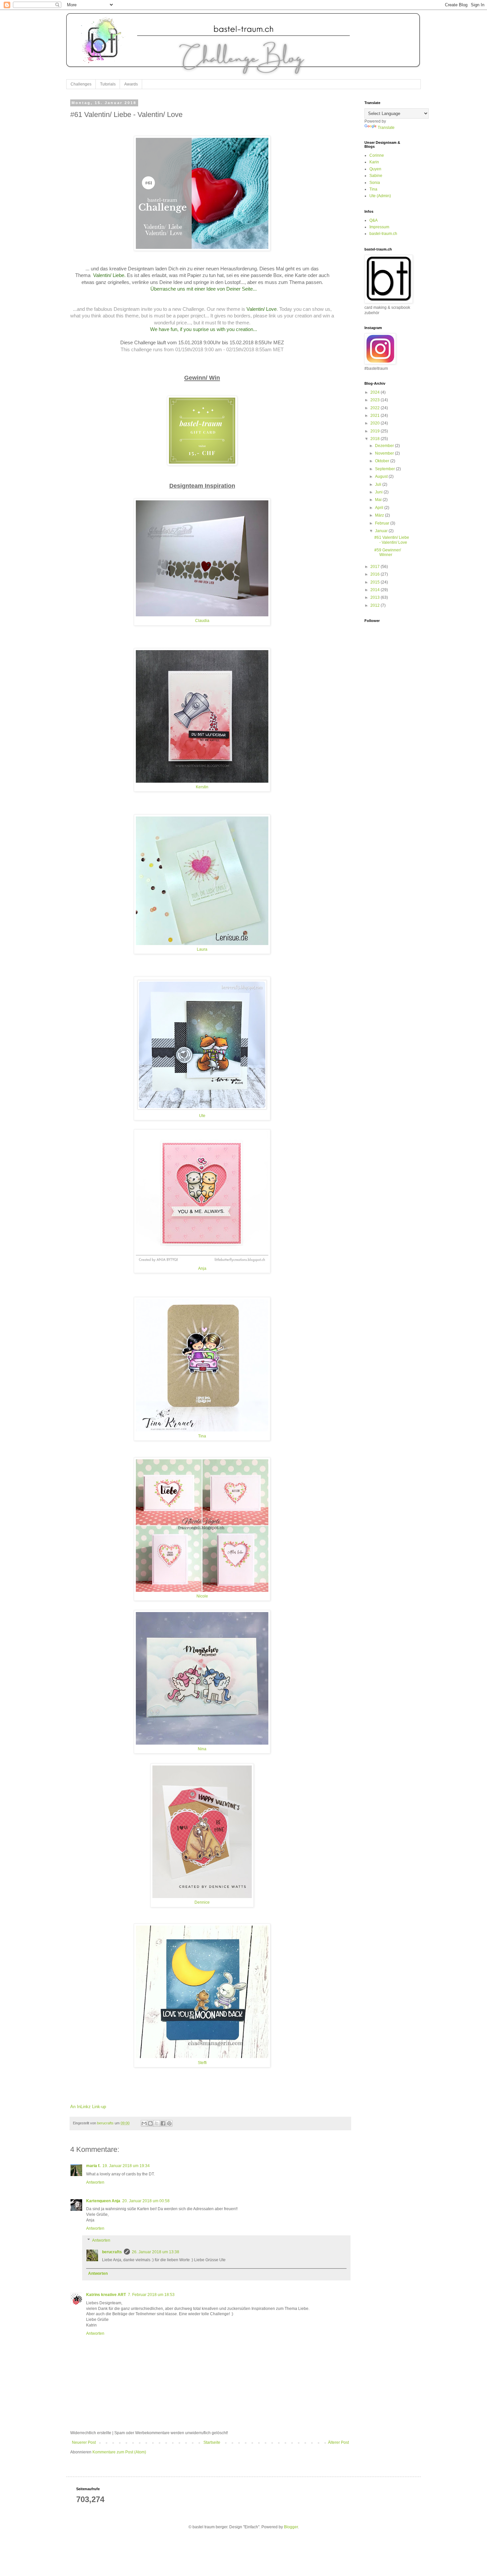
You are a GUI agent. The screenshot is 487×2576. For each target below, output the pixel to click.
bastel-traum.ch (383, 234)
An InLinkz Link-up (88, 2107)
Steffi (202, 2063)
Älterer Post (338, 2442)
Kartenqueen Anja (103, 2201)
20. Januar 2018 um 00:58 (146, 2201)
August (382, 476)
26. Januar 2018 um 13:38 (156, 2252)
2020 (376, 423)
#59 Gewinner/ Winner (388, 552)
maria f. (93, 2166)
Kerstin (202, 787)
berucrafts (112, 2252)
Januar (382, 531)
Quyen (375, 169)
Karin (374, 162)
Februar (383, 523)
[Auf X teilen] (157, 2123)
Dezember (385, 446)
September (385, 469)
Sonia (375, 183)
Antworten (95, 2182)
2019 (376, 431)
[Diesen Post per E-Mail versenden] (144, 2123)
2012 (376, 605)
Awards (131, 84)
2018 (376, 439)
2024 (376, 392)
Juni (379, 492)
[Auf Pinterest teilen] (169, 2123)
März (380, 515)
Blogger (291, 2527)
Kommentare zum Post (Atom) (119, 2452)
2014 (376, 590)
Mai (379, 500)
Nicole (202, 1596)
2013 (376, 597)
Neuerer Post (84, 2442)
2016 (376, 574)
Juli (379, 484)
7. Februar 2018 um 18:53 (151, 2295)
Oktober (383, 461)
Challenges (81, 84)
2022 (376, 408)
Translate (386, 128)
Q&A (374, 220)
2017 (376, 567)
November (385, 453)
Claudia (202, 620)
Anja (202, 1268)
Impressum (379, 227)
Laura (202, 949)
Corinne (377, 155)
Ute (202, 1116)
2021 (376, 416)
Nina (202, 1749)
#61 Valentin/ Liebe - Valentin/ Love (392, 540)
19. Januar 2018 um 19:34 (126, 2166)
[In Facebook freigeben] (163, 2123)
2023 (376, 400)
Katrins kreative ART (106, 2295)
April (380, 508)
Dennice (202, 1902)
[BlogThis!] (150, 2123)
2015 (376, 582)
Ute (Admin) (380, 196)
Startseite (212, 2442)
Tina (202, 1436)
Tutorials (108, 84)
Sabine (376, 176)
